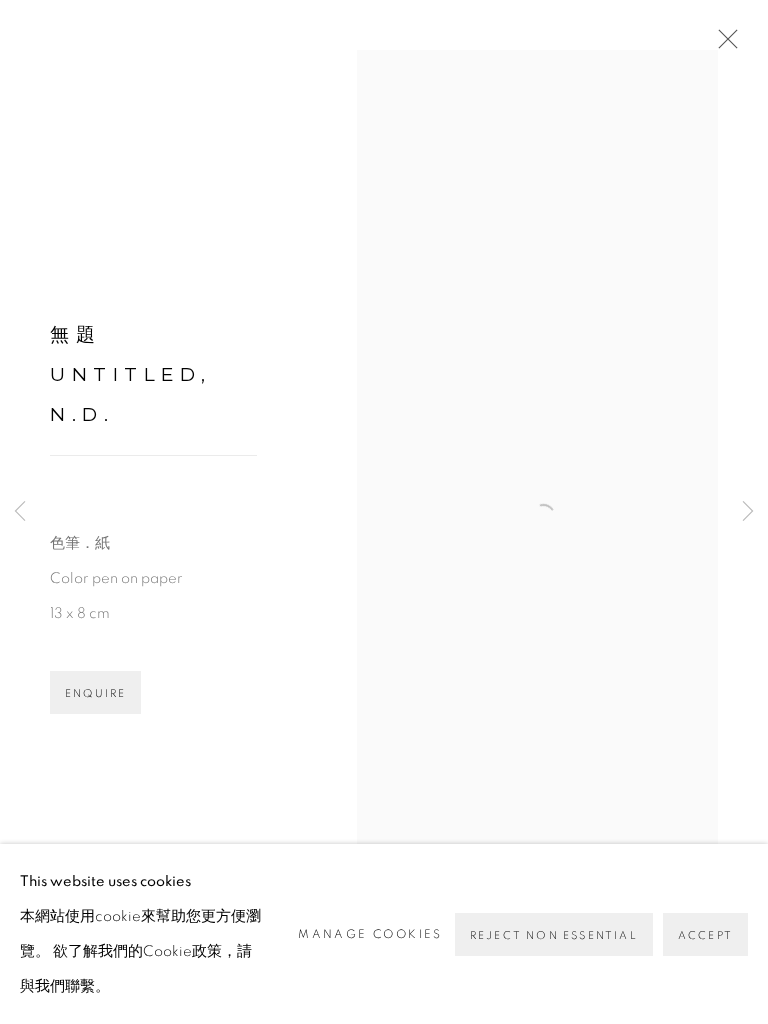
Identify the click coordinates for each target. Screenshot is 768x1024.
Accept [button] (705, 935)
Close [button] (723, 45)
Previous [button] (20, 512)
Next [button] (748, 512)
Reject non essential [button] (554, 935)
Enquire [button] (95, 693)
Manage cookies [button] (370, 934)
